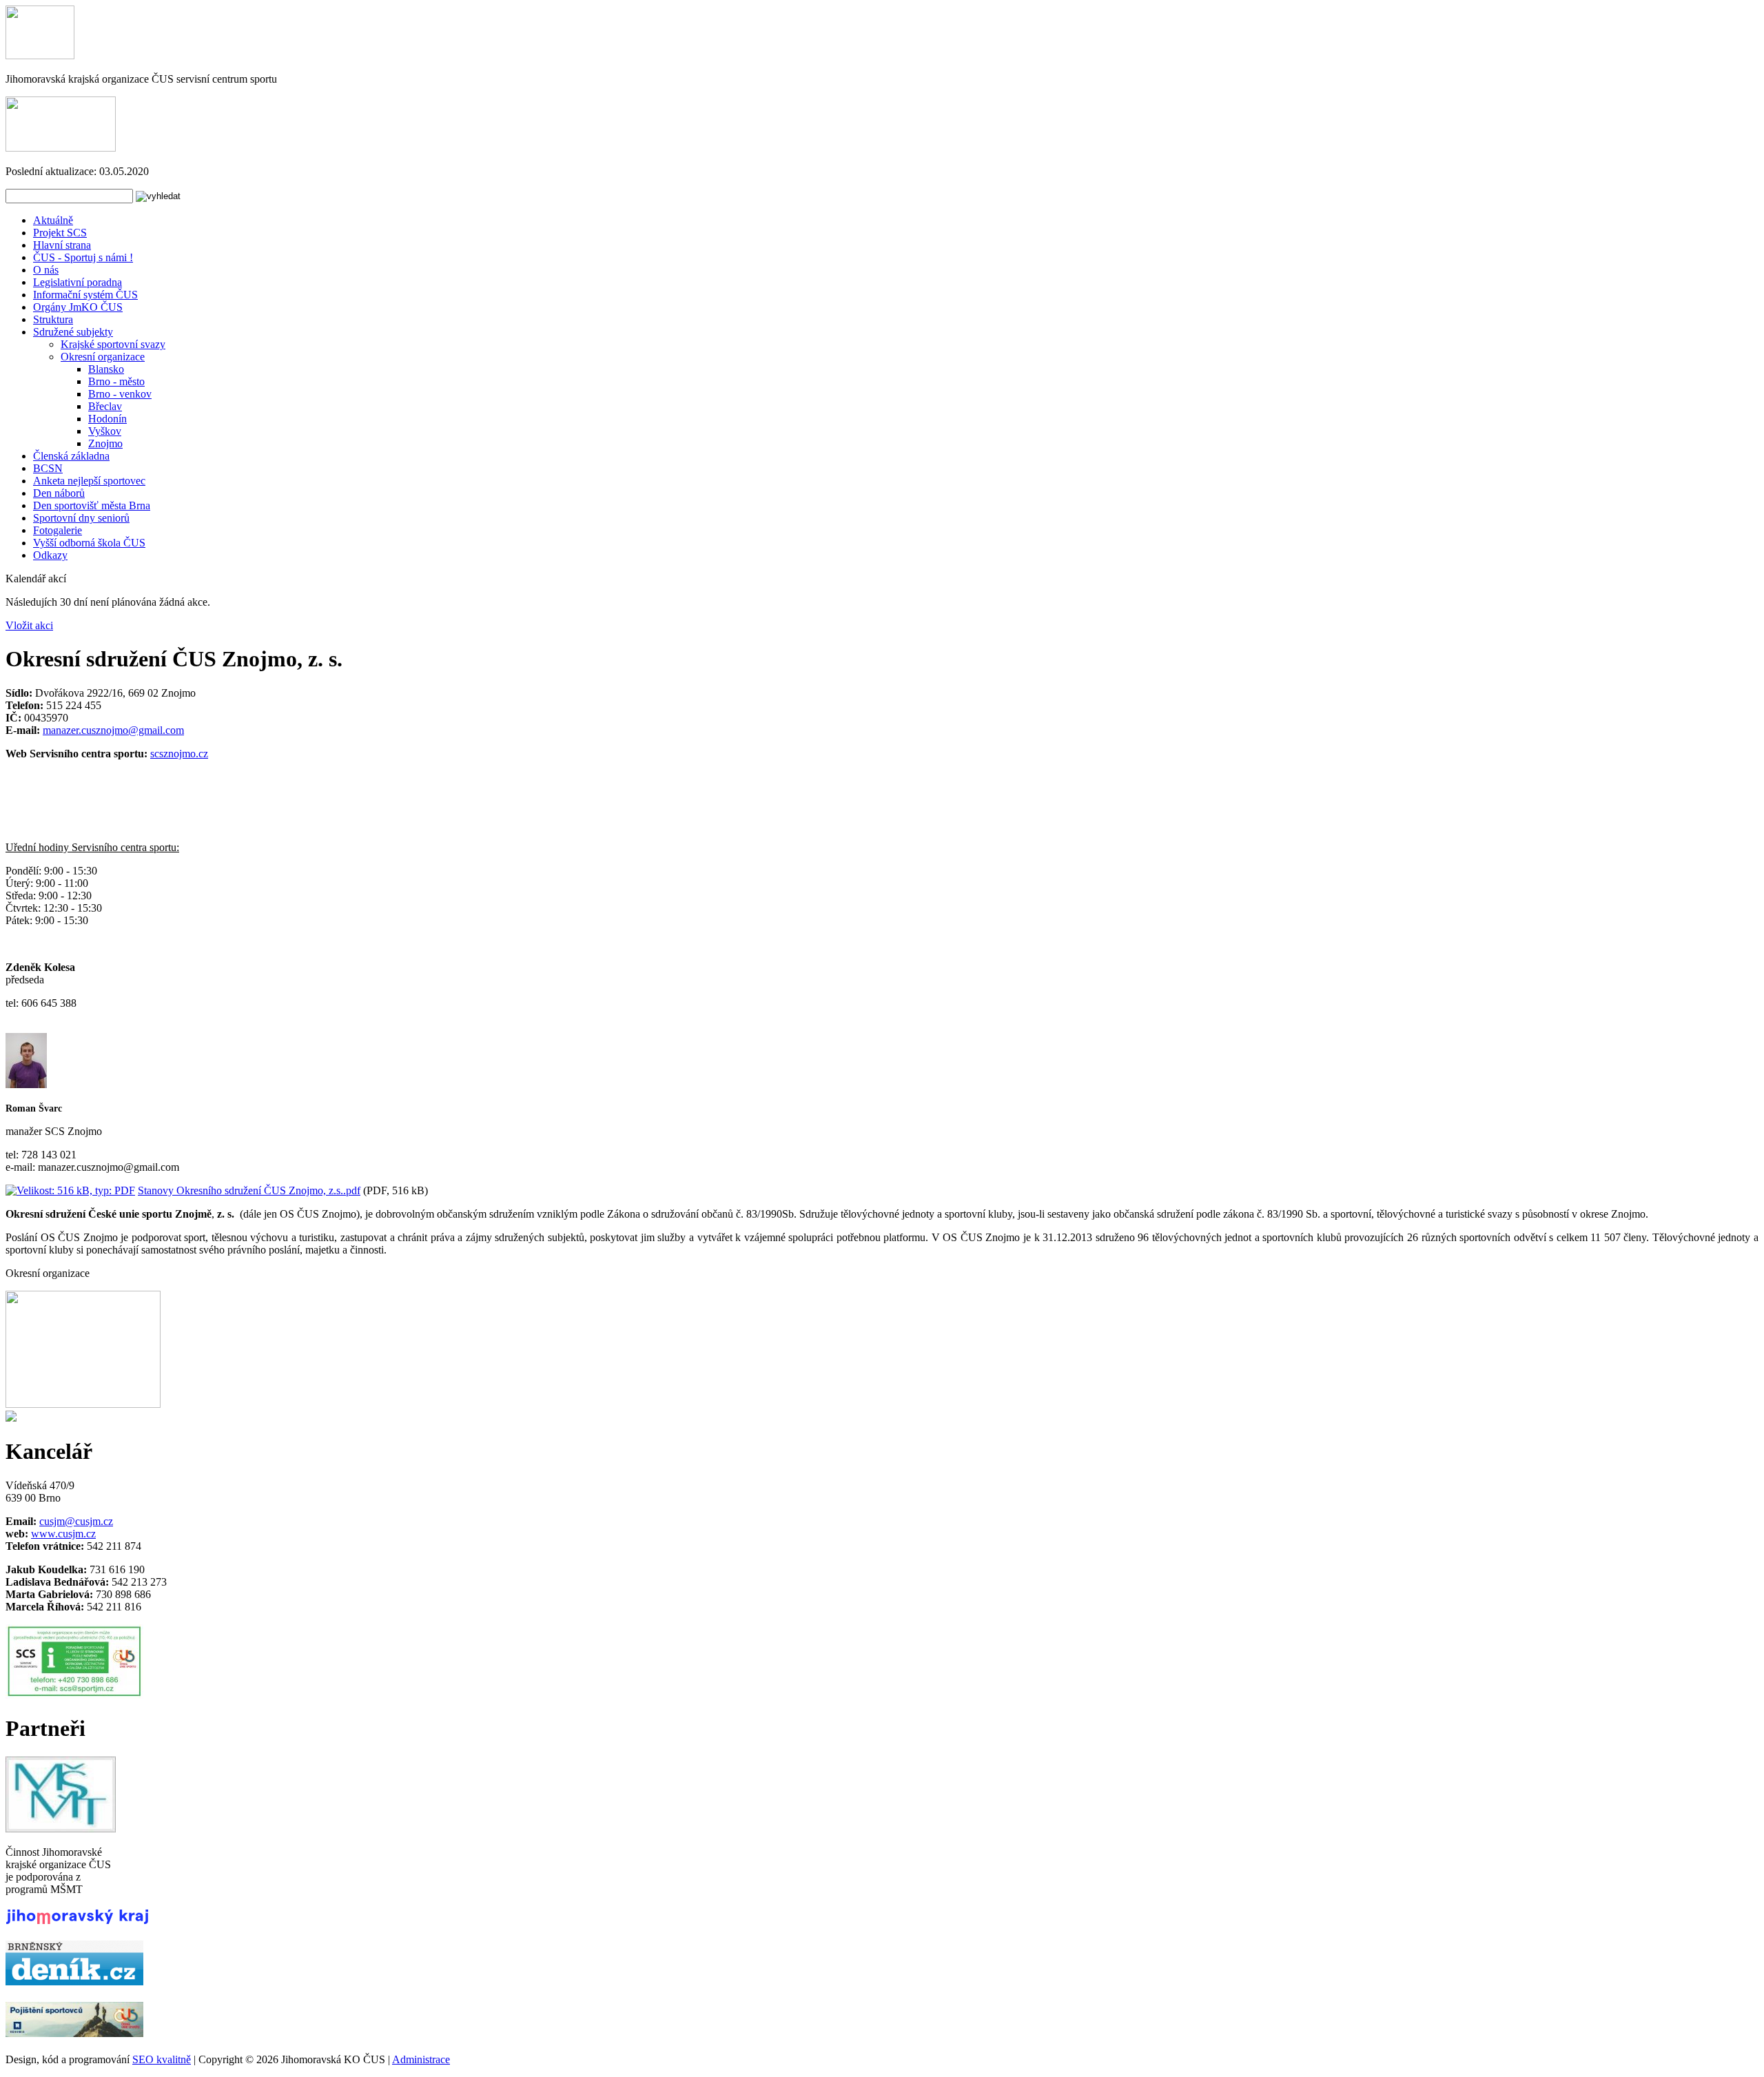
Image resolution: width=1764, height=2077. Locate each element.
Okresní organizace (103, 357)
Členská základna (71, 456)
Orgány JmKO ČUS (78, 307)
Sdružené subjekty (73, 332)
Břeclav (105, 406)
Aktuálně (53, 220)
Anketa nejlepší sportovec (89, 481)
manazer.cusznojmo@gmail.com (113, 730)
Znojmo (105, 443)
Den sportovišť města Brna (92, 505)
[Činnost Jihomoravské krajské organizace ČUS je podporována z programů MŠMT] (61, 1829)
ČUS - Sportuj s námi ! (83, 257)
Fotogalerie (58, 530)
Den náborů (59, 493)
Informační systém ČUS (85, 295)
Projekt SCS (60, 233)
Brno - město (116, 381)
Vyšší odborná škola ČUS (89, 543)
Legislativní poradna (78, 282)
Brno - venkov (120, 394)
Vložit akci (29, 625)
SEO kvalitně (162, 2059)
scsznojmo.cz (179, 754)
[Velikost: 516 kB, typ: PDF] (70, 1190)
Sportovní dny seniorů (81, 518)
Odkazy (50, 555)
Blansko (106, 369)
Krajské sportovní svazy (113, 344)
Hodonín (107, 419)
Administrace (421, 2059)
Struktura (53, 319)
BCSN (48, 468)
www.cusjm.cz (63, 1534)
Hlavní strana (62, 245)
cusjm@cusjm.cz (76, 1521)
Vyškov (105, 431)
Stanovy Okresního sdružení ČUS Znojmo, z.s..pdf (249, 1190)
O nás (46, 270)
